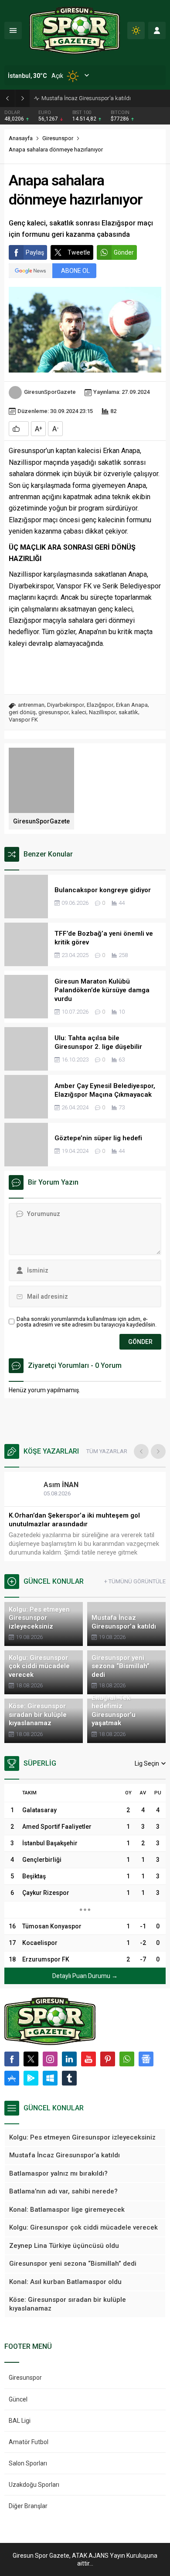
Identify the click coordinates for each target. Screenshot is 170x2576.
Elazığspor (100, 705)
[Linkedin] (69, 2059)
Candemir (68, 1485)
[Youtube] (88, 2059)
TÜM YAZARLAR (107, 1451)
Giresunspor (58, 138)
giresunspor (54, 712)
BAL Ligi (20, 2421)
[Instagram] (50, 2059)
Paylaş (35, 252)
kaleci (79, 712)
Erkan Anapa (132, 705)
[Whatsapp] (127, 2059)
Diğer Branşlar (28, 2506)
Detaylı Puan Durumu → (85, 1976)
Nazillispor (102, 712)
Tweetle (79, 252)
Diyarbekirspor (66, 705)
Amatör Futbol (29, 2442)
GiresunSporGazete (50, 392)
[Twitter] (31, 2059)
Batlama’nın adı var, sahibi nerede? (63, 1515)
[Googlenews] (146, 2059)
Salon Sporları (28, 2463)
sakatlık (128, 712)
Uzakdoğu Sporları (34, 2485)
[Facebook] (12, 2059)
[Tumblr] (69, 2078)
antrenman (31, 705)
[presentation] (141, 1451)
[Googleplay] (31, 2078)
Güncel (18, 2399)
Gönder (124, 252)
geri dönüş (22, 712)
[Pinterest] (108, 2059)
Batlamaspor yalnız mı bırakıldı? (82, 98)
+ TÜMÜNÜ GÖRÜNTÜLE (135, 1581)
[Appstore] (12, 2078)
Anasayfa (21, 138)
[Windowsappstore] (50, 2078)
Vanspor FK (23, 720)
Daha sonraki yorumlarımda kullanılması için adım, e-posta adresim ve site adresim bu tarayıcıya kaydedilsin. (87, 1322)
